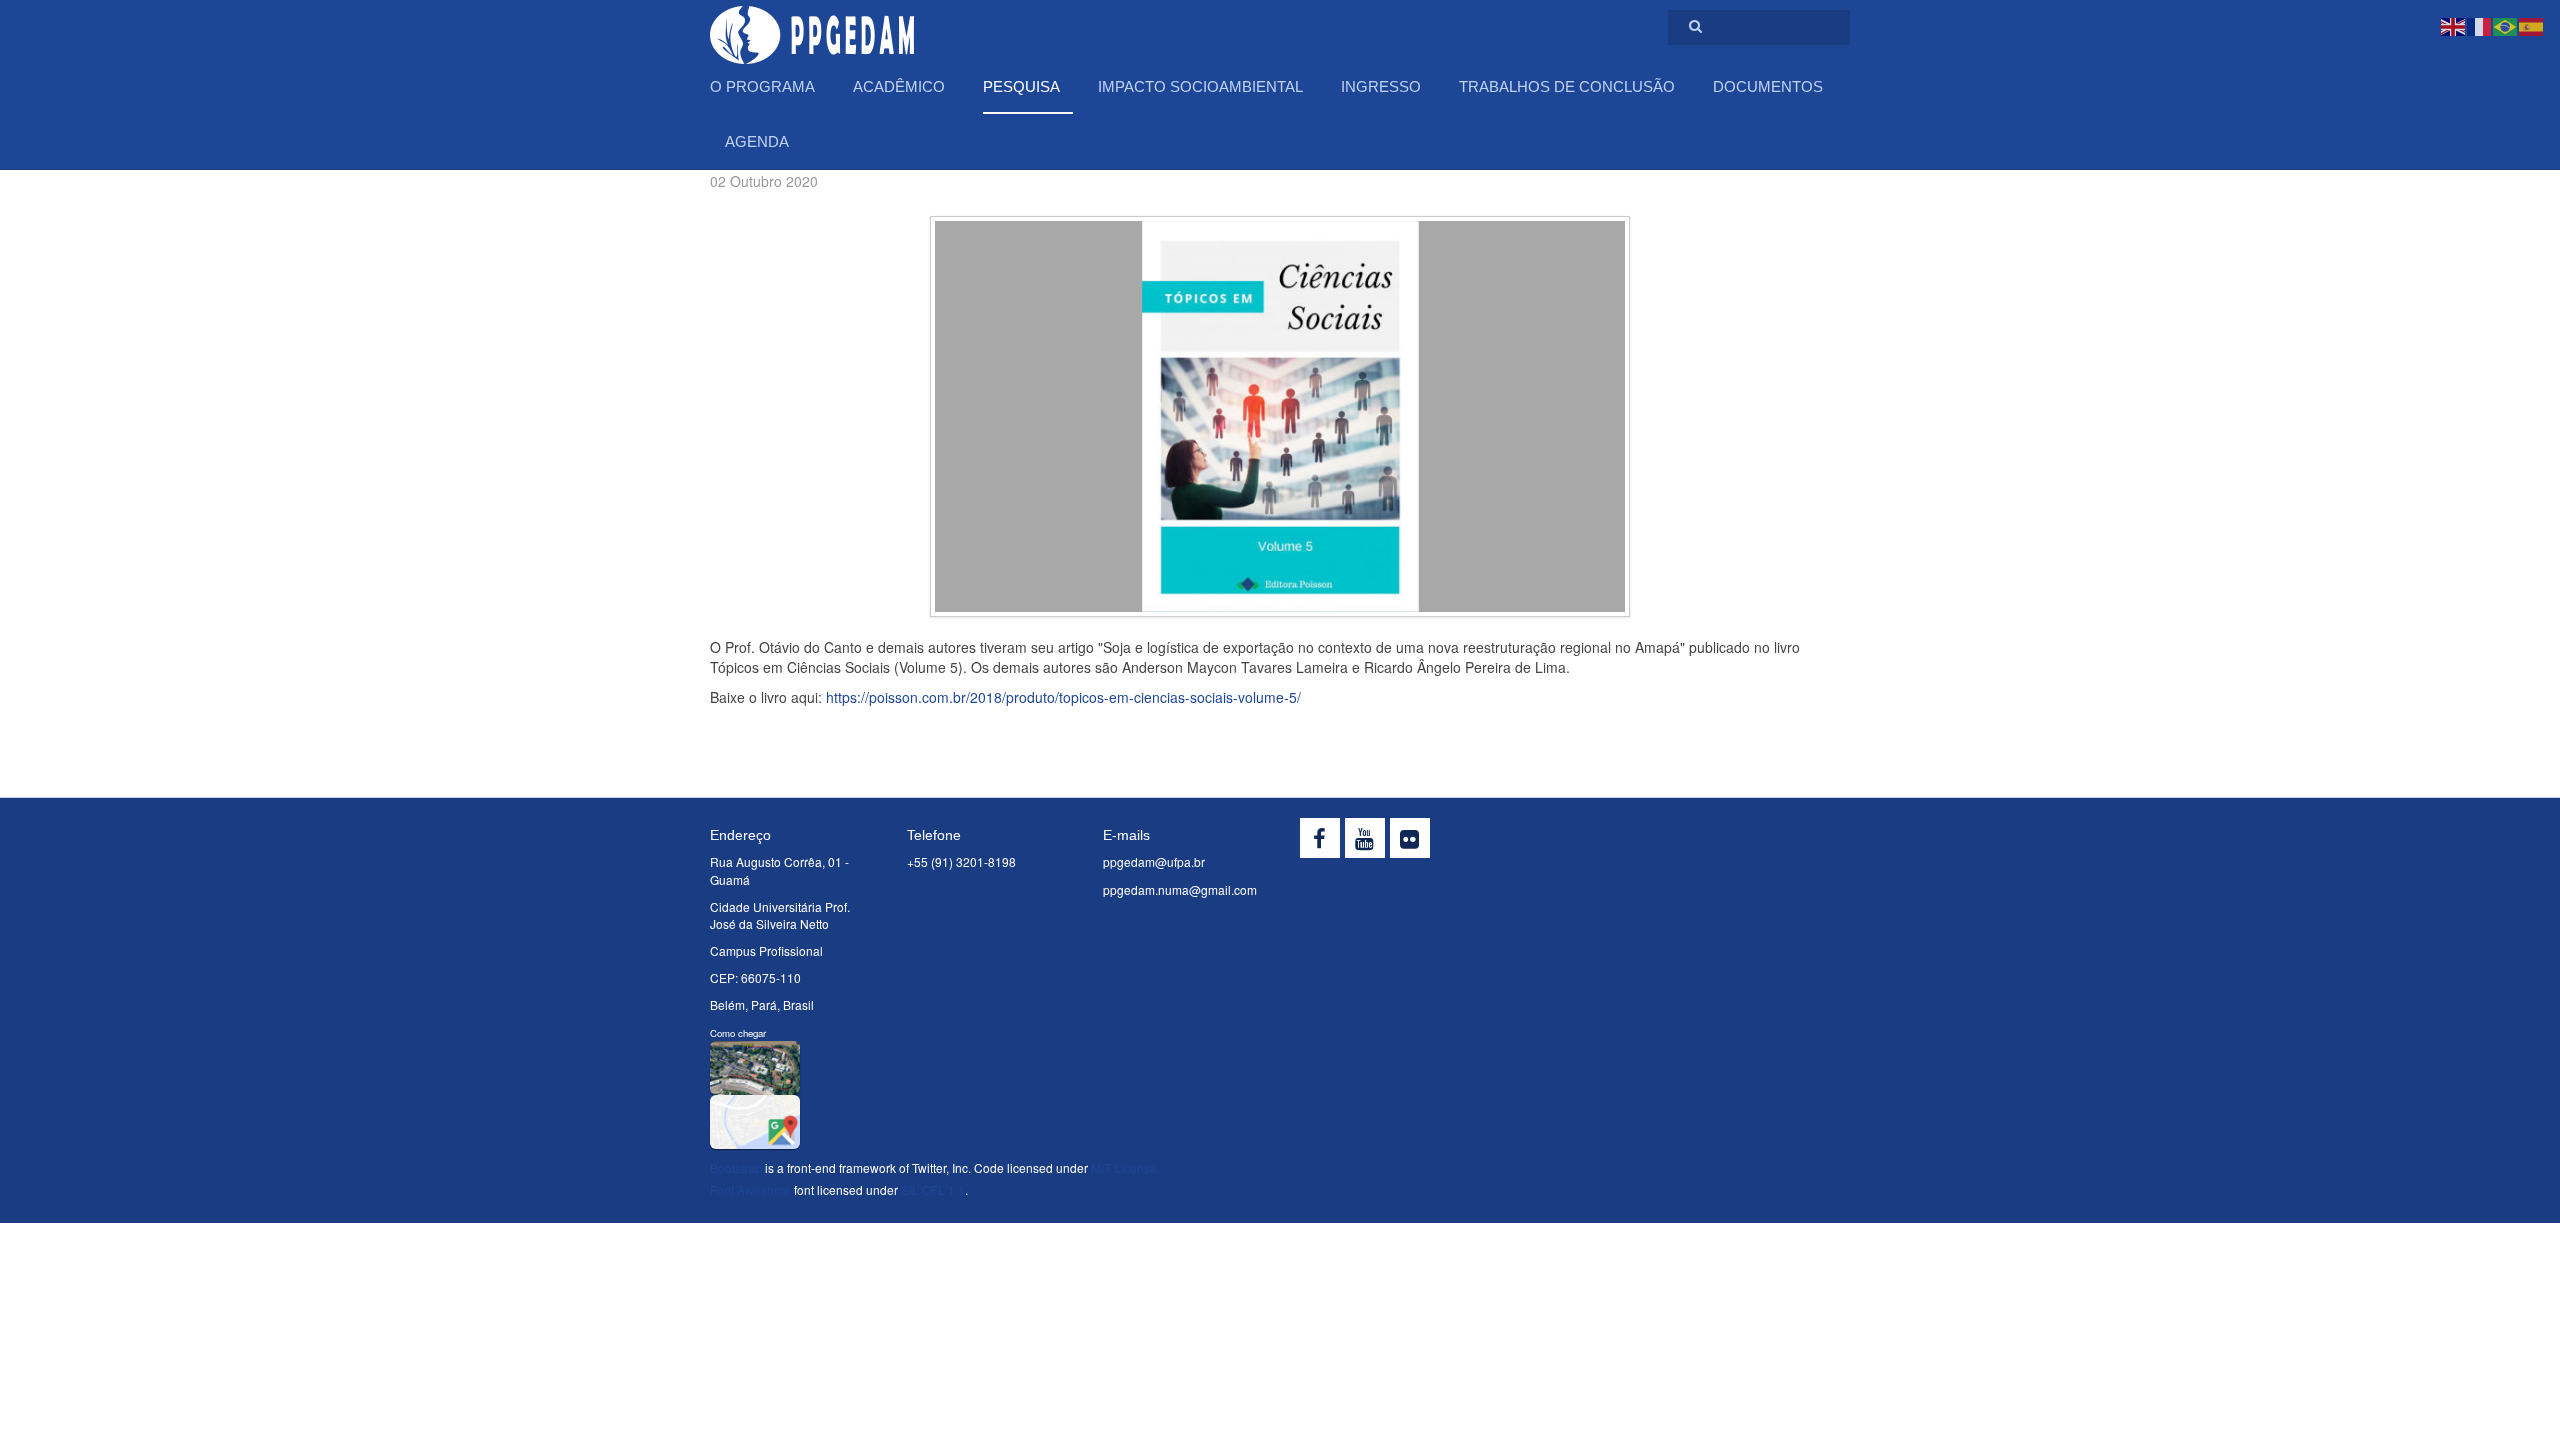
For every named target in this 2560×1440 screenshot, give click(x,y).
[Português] (2506, 25)
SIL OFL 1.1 (933, 1189)
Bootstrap (736, 1167)
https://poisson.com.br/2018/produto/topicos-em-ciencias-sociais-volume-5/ (1063, 697)
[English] (2454, 25)
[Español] (2532, 25)
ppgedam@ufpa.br (1154, 861)
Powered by (1759, 843)
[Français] (2480, 25)
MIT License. (1125, 1167)
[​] (1320, 838)
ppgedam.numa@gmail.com (1180, 889)
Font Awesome (750, 1189)
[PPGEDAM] (812, 27)
